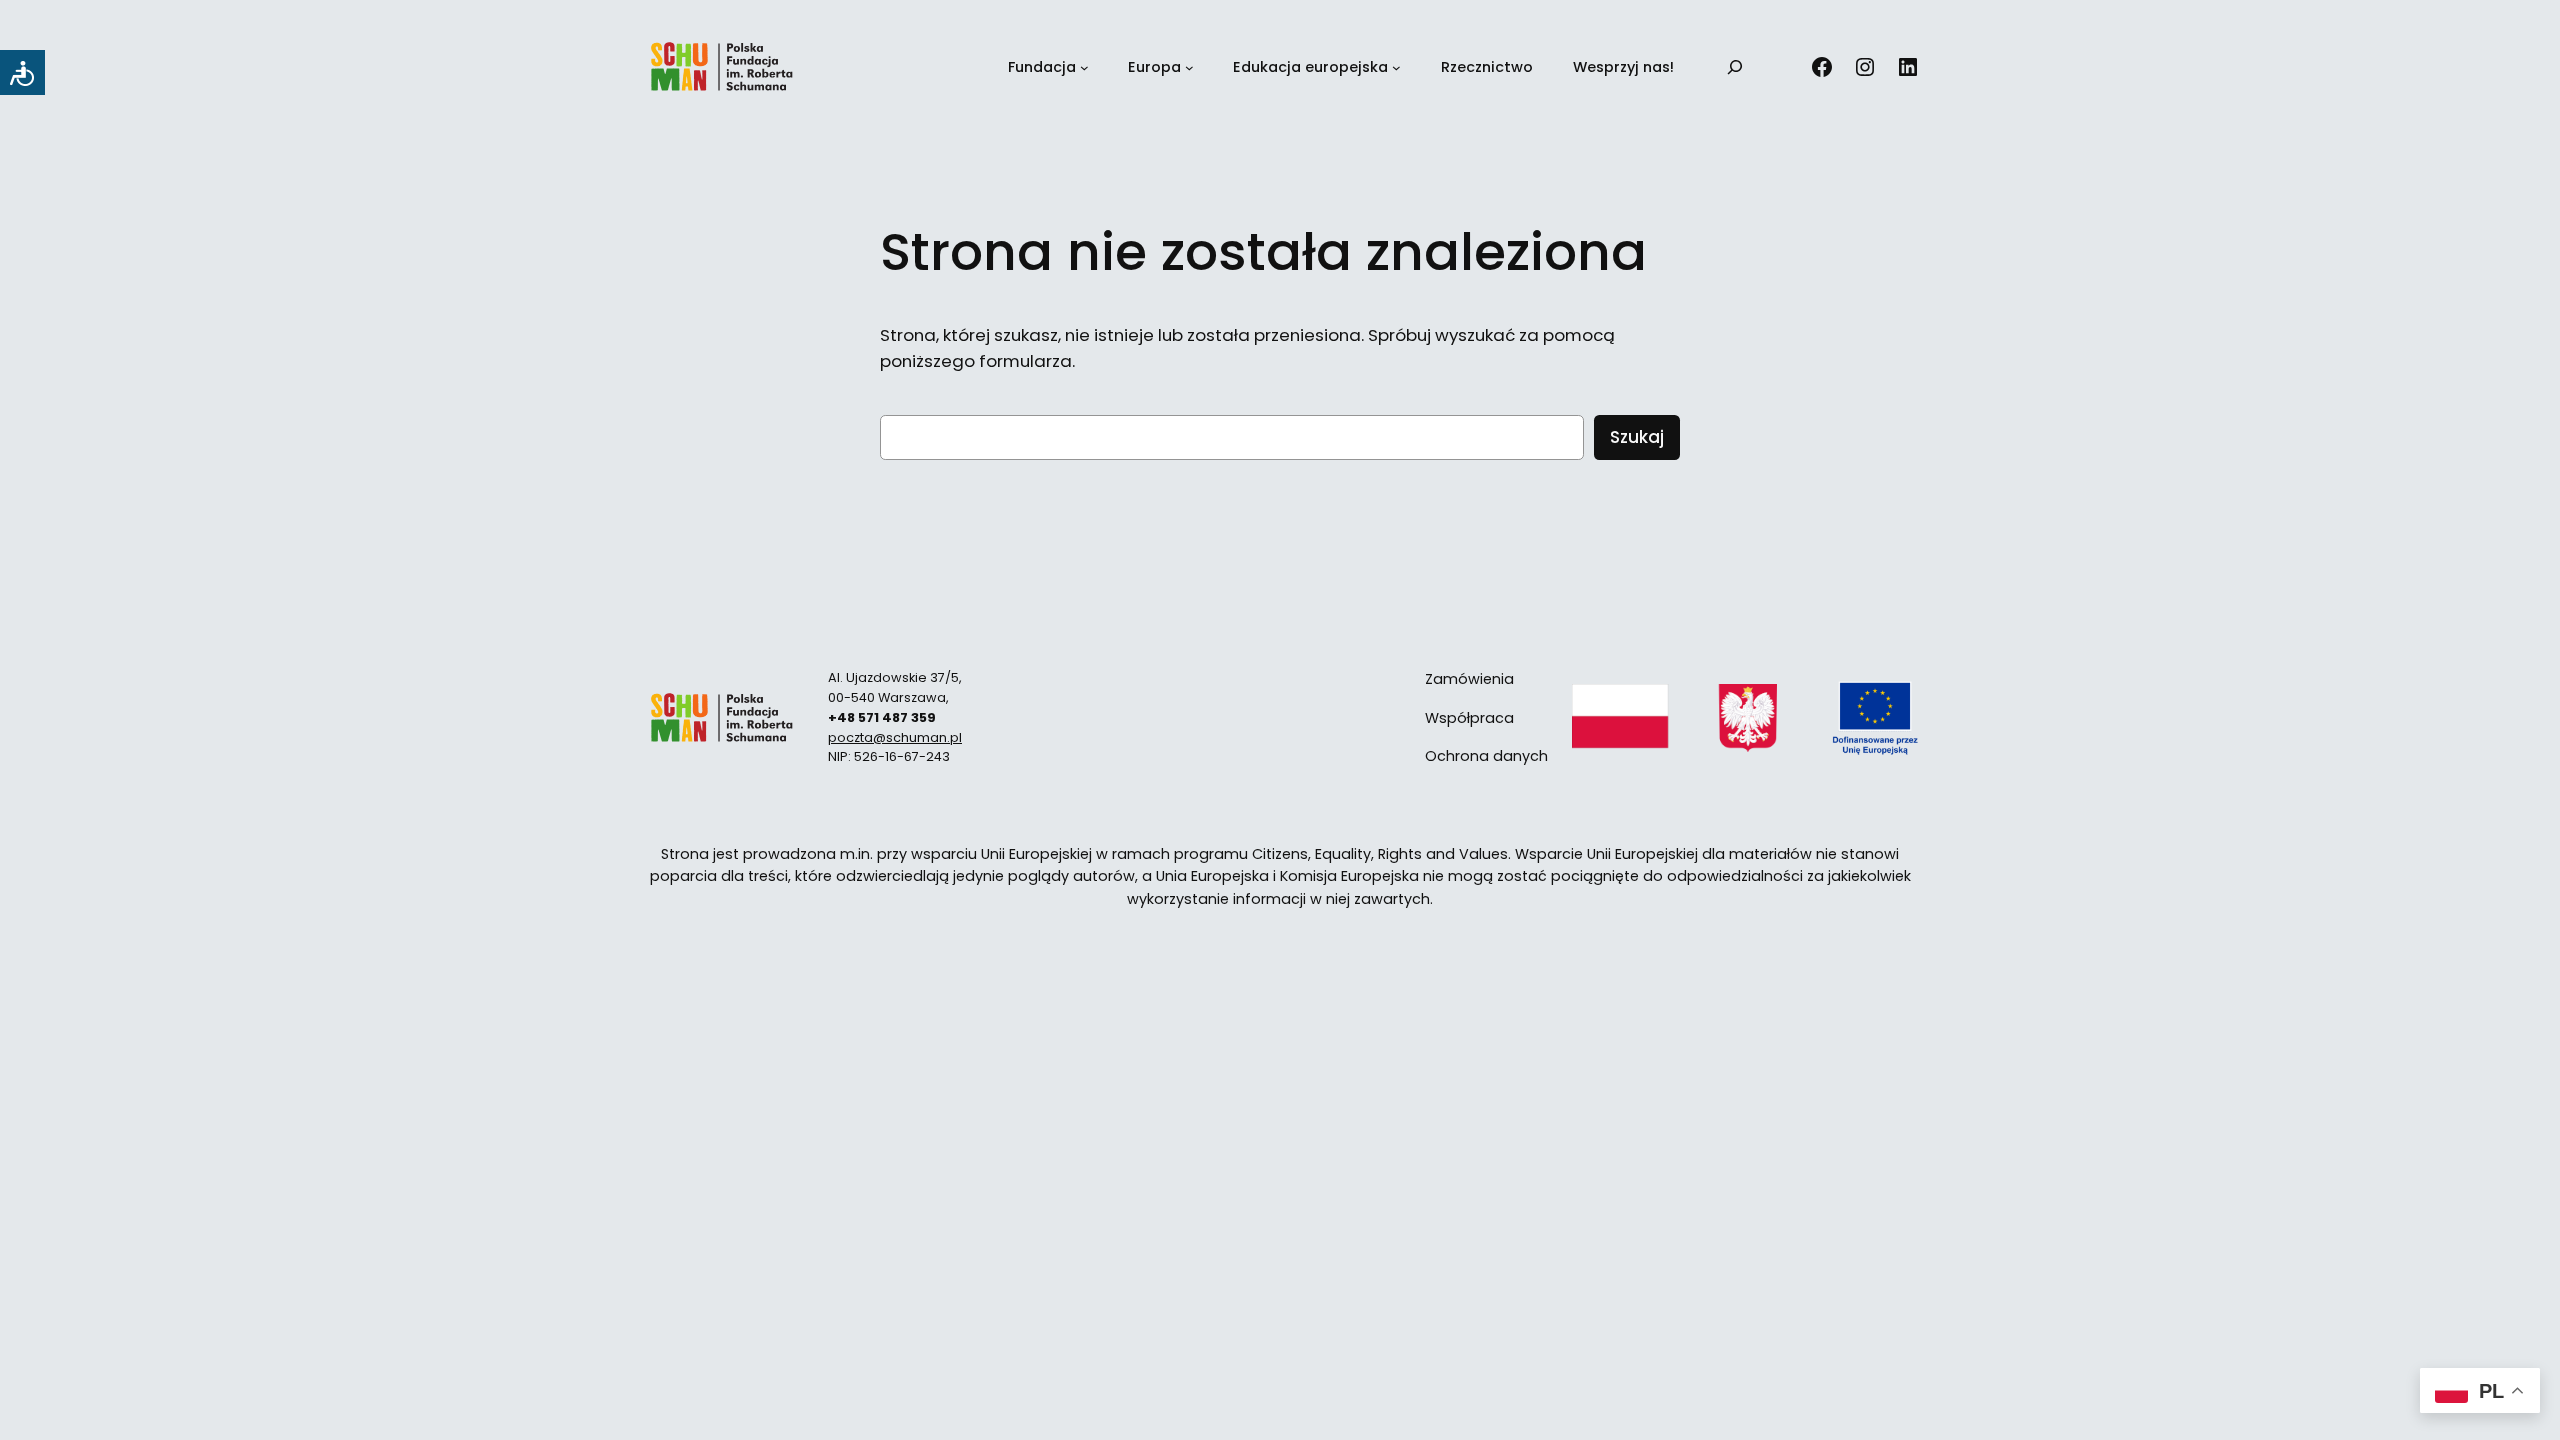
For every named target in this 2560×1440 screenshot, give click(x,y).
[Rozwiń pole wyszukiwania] (1735, 67)
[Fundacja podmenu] (1084, 67)
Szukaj (1637, 437)
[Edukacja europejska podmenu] (1396, 67)
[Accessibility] (22, 72)
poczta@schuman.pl (895, 737)
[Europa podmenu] (1189, 67)
